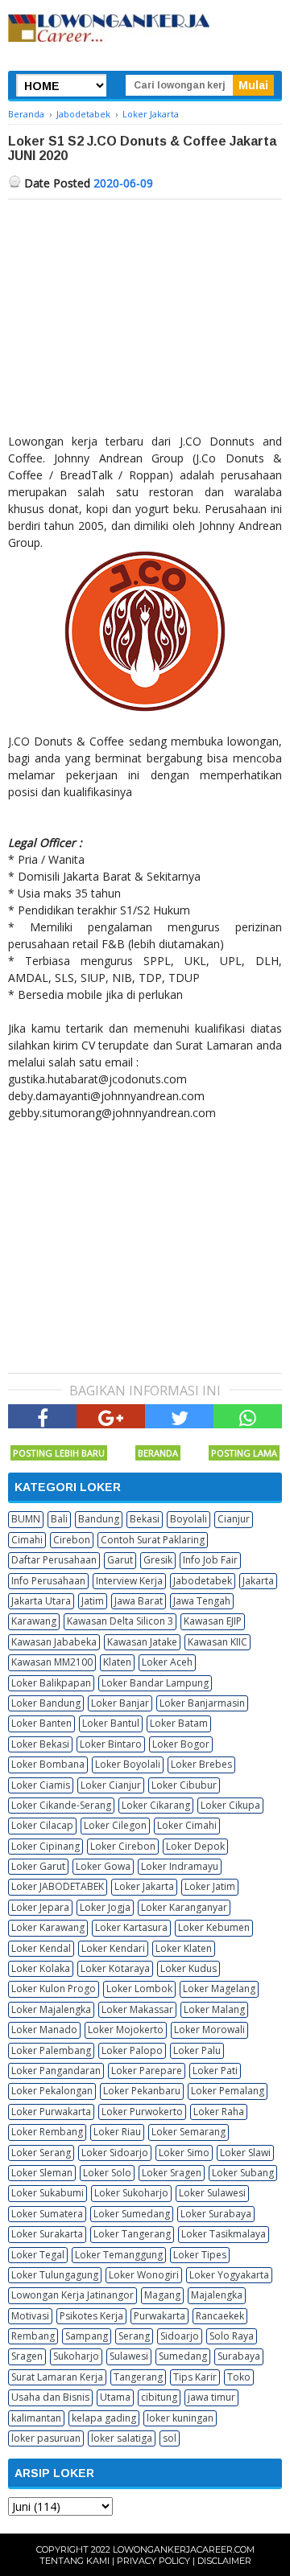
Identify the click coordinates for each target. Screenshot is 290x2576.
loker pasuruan (46, 2438)
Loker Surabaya (216, 2214)
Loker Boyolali (128, 1764)
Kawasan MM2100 (52, 1662)
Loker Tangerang (132, 2234)
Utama (115, 2397)
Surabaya (239, 2356)
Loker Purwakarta (51, 2112)
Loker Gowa (103, 1866)
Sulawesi (129, 2356)
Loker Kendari (113, 1948)
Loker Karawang (48, 1927)
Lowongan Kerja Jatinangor (72, 2295)
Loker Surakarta (47, 2234)
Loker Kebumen (214, 1927)
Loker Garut (38, 1866)
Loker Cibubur (184, 1785)
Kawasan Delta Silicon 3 (120, 1621)
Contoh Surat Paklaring (153, 1540)
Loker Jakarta (144, 1886)
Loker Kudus (188, 1968)
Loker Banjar (120, 1703)
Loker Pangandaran (56, 2071)
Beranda (158, 1453)
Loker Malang (214, 2009)
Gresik (158, 1560)
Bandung (99, 1519)
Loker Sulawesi (212, 2193)
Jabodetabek (203, 1581)
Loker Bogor (181, 1744)
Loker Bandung (46, 1703)
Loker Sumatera (47, 2214)
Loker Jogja (105, 1907)
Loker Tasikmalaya (224, 2234)
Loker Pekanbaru (142, 2091)
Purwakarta (159, 2316)
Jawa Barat (139, 1601)
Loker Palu (197, 2050)
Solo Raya (232, 2336)
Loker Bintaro (111, 1744)
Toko (239, 2377)
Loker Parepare (147, 2071)
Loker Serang (41, 2153)
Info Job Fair (210, 1560)
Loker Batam (179, 1723)
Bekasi (145, 1519)
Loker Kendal (41, 1948)
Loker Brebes (201, 1764)
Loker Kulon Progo (54, 1988)
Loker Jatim (210, 1886)
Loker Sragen (172, 2173)
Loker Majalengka (51, 2009)
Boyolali (188, 1519)
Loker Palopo (132, 2050)
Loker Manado (44, 2030)
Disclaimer (224, 2561)
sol (170, 2438)
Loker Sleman (42, 2173)
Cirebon (72, 1540)
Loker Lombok (139, 1988)
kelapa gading (104, 2418)
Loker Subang (243, 2173)
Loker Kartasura (131, 1927)
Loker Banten (41, 1723)
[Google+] (111, 1416)
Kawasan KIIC (217, 1642)
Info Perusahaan (48, 1581)
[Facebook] (42, 1416)
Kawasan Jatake (142, 1642)
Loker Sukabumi (48, 2193)
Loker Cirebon (123, 1846)
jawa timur (211, 2397)
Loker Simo (184, 2153)
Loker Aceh (167, 1662)
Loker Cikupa (230, 1805)
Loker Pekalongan (52, 2091)
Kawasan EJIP (213, 1621)
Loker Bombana (48, 1764)
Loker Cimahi (187, 1825)
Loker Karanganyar (184, 1907)
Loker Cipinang (46, 1846)
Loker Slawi (245, 2153)
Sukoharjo (76, 2356)
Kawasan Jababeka (54, 1642)
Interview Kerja (129, 1581)
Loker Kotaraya (115, 1968)
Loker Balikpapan (51, 1683)
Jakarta (258, 1581)
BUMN (26, 1519)
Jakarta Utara (41, 1601)
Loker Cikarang (156, 1805)
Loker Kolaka (41, 1968)
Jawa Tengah (202, 1601)
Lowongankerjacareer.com (184, 2549)
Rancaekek (220, 2316)
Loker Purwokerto (142, 2112)
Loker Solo (107, 2173)
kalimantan (36, 2418)
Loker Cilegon (115, 1825)
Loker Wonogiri (144, 2275)
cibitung (159, 2397)
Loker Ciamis (41, 1785)
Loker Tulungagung (55, 2275)
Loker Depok (195, 1846)
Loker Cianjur (111, 1785)
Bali (59, 1519)
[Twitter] (179, 1416)
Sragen (27, 2356)
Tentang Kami (75, 2561)
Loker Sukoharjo (131, 2193)
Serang (134, 2336)
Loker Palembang (51, 2050)
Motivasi (30, 2316)
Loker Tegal (38, 2255)
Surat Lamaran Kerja (57, 2377)
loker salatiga (122, 2438)
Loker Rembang (47, 2132)
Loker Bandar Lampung (155, 1683)
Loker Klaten (184, 1948)
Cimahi (27, 1540)
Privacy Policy (153, 2561)
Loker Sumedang (132, 2214)
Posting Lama (244, 1453)
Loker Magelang (219, 1988)
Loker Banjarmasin (202, 1703)
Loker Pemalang (228, 2091)
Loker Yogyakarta (229, 2275)
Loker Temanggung (119, 2255)
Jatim (93, 1601)
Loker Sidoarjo (115, 2153)
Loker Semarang (188, 2132)
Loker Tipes (200, 2255)
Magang (162, 2295)
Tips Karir (195, 2377)
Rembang (33, 2336)
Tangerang (138, 2377)
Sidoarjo (180, 2336)
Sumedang (183, 2356)
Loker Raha (219, 2112)
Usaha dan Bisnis (50, 2397)
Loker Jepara (40, 1907)
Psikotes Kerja (91, 2316)
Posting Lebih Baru (59, 1453)
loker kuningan (180, 2418)
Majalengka (217, 2295)
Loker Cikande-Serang (61, 1805)
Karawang (34, 1621)
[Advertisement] (145, 320)
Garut (120, 1560)
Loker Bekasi (40, 1744)
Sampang (87, 2336)
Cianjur (234, 1519)
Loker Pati (215, 2071)
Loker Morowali (209, 2030)
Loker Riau (117, 2132)
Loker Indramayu (180, 1866)
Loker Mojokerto (126, 2030)
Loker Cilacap (42, 1825)
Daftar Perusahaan (54, 1560)
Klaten (117, 1662)
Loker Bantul (111, 1723)
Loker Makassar (137, 2009)
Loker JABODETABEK (58, 1886)
